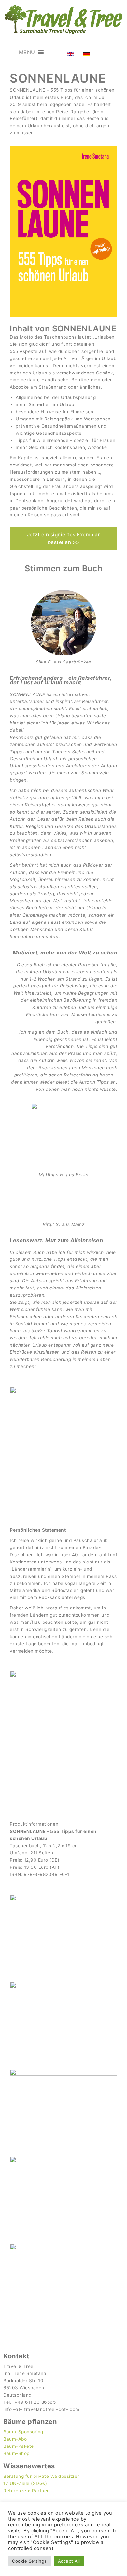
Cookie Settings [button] (29, 2561)
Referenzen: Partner (26, 2491)
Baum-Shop (16, 2453)
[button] (27, 52)
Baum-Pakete (19, 2446)
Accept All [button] (69, 2561)
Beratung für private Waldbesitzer (41, 2476)
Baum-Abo (15, 2439)
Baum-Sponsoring (23, 2432)
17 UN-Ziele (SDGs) (25, 2483)
